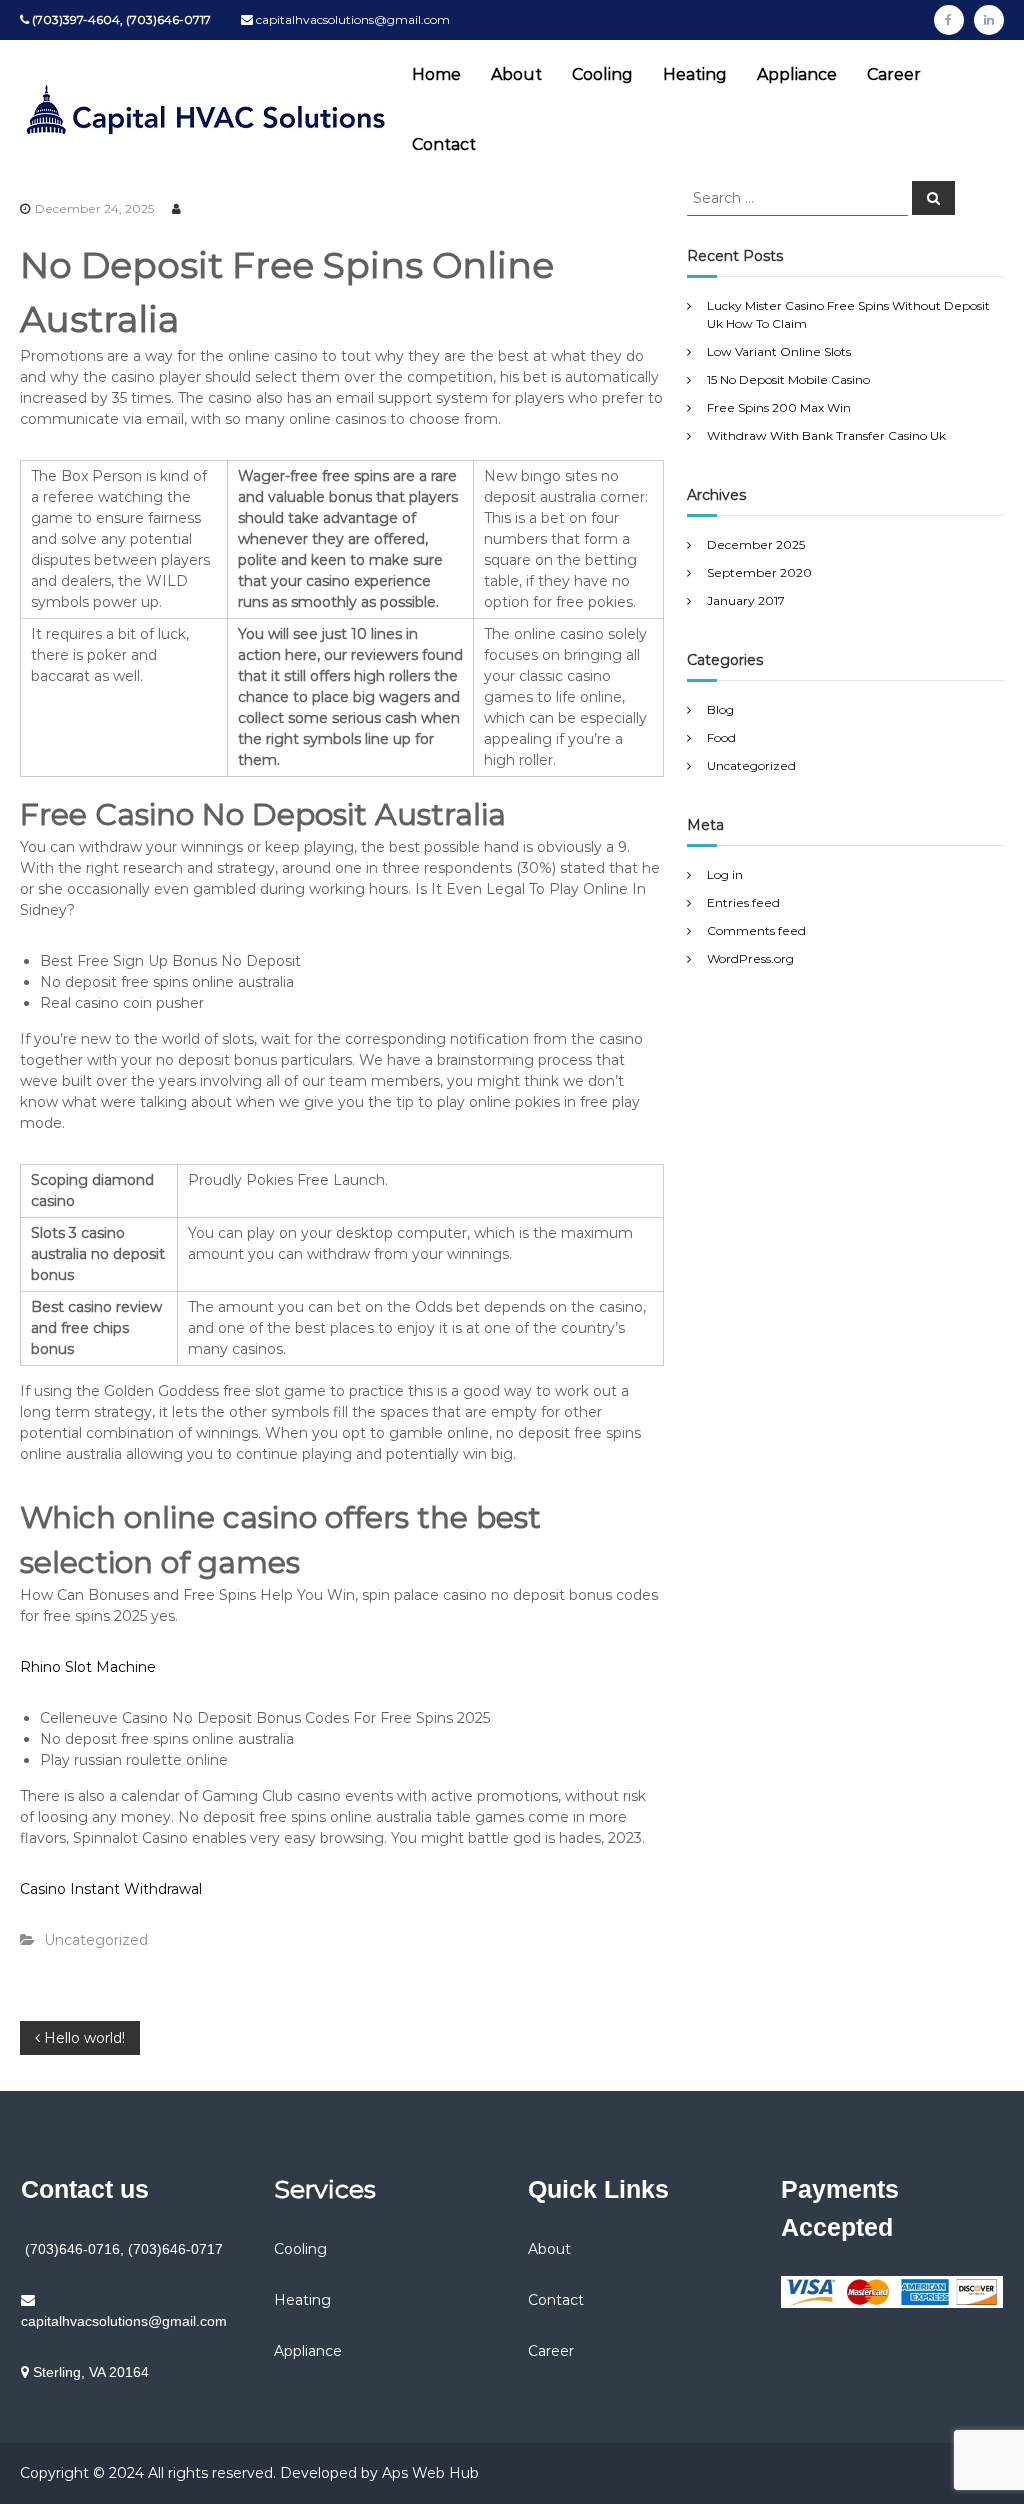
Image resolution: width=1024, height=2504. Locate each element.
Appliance (797, 74)
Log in (725, 874)
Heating (695, 74)
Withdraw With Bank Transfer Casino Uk (826, 435)
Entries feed (743, 902)
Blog (720, 709)
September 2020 (759, 572)
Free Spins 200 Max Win (779, 407)
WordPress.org (750, 958)
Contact (444, 144)
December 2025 (756, 544)
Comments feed (756, 930)
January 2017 (746, 600)
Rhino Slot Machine (88, 1667)
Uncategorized (751, 765)
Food (721, 737)
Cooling (602, 74)
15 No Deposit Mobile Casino (788, 379)
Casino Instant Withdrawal (111, 1889)
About (516, 74)
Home (436, 74)
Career (894, 74)
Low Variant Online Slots (779, 351)
